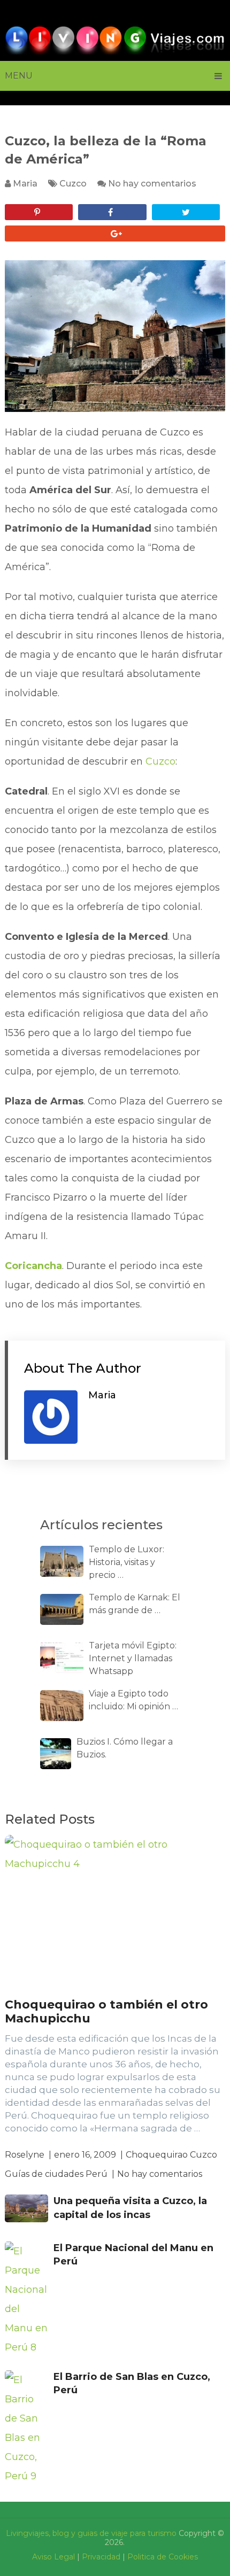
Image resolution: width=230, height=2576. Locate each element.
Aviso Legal (53, 2557)
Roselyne (25, 2155)
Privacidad (101, 2557)
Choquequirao (157, 2155)
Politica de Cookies (163, 2557)
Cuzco (73, 184)
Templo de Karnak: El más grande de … (135, 1604)
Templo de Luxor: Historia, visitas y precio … (126, 1562)
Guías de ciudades (44, 2174)
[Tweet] (186, 212)
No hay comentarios (152, 184)
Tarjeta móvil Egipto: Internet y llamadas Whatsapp (133, 1658)
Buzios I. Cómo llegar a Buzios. (125, 1748)
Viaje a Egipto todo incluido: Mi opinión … (133, 1700)
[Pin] (39, 212)
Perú (97, 2174)
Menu (19, 76)
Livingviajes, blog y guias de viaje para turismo (91, 2533)
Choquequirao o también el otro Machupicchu (106, 2011)
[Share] (112, 212)
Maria (25, 184)
